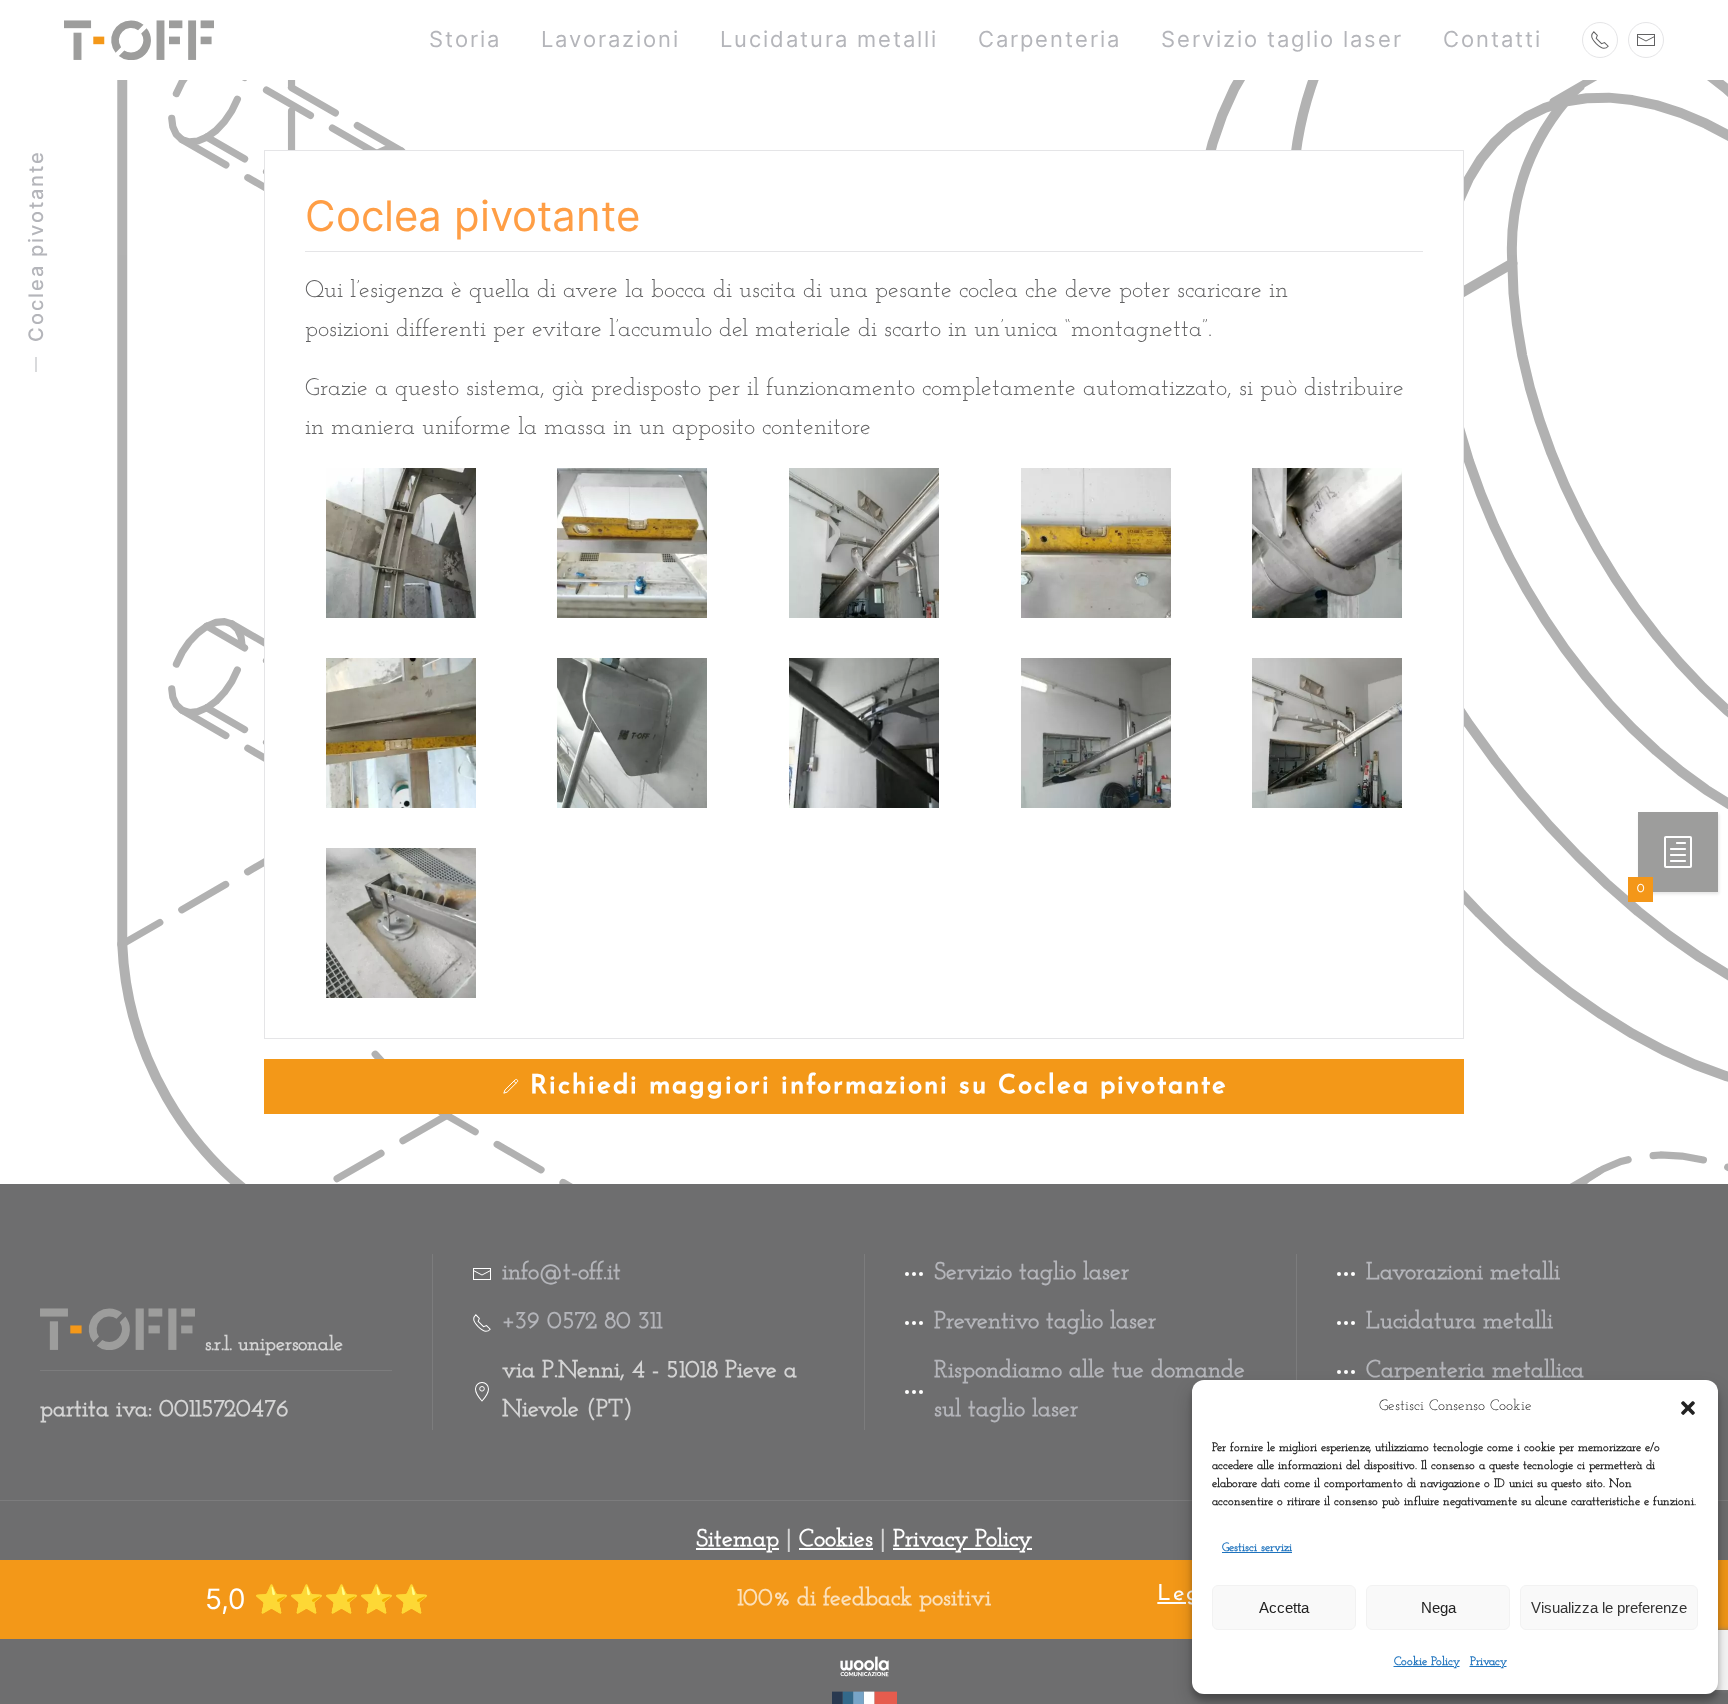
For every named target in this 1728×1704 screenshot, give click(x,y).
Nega (1438, 1607)
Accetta (1284, 1607)
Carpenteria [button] (1049, 39)
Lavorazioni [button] (610, 39)
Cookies (836, 1540)
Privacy (1488, 1662)
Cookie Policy (1427, 1662)
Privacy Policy (962, 1540)
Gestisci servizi (1257, 1548)
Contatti (1492, 39)
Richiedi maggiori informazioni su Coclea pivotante (879, 1086)
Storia (465, 39)
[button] (1688, 1407)
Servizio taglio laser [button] (1282, 39)
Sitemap (737, 1540)
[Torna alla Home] (139, 40)
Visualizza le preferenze (1609, 1607)
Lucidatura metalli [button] (829, 39)
